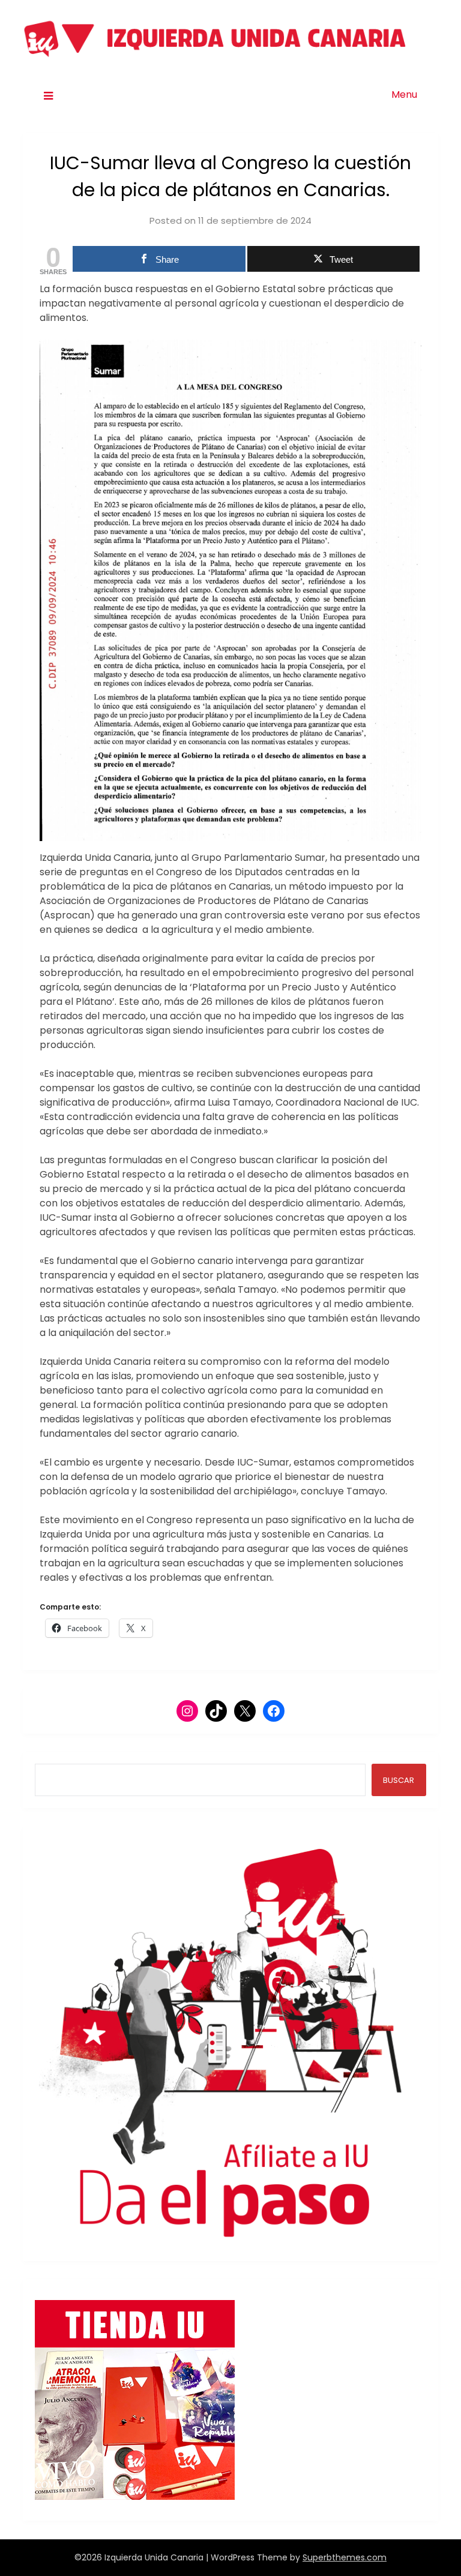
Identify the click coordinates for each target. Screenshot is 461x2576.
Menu (404, 94)
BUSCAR (399, 1780)
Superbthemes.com (345, 2557)
